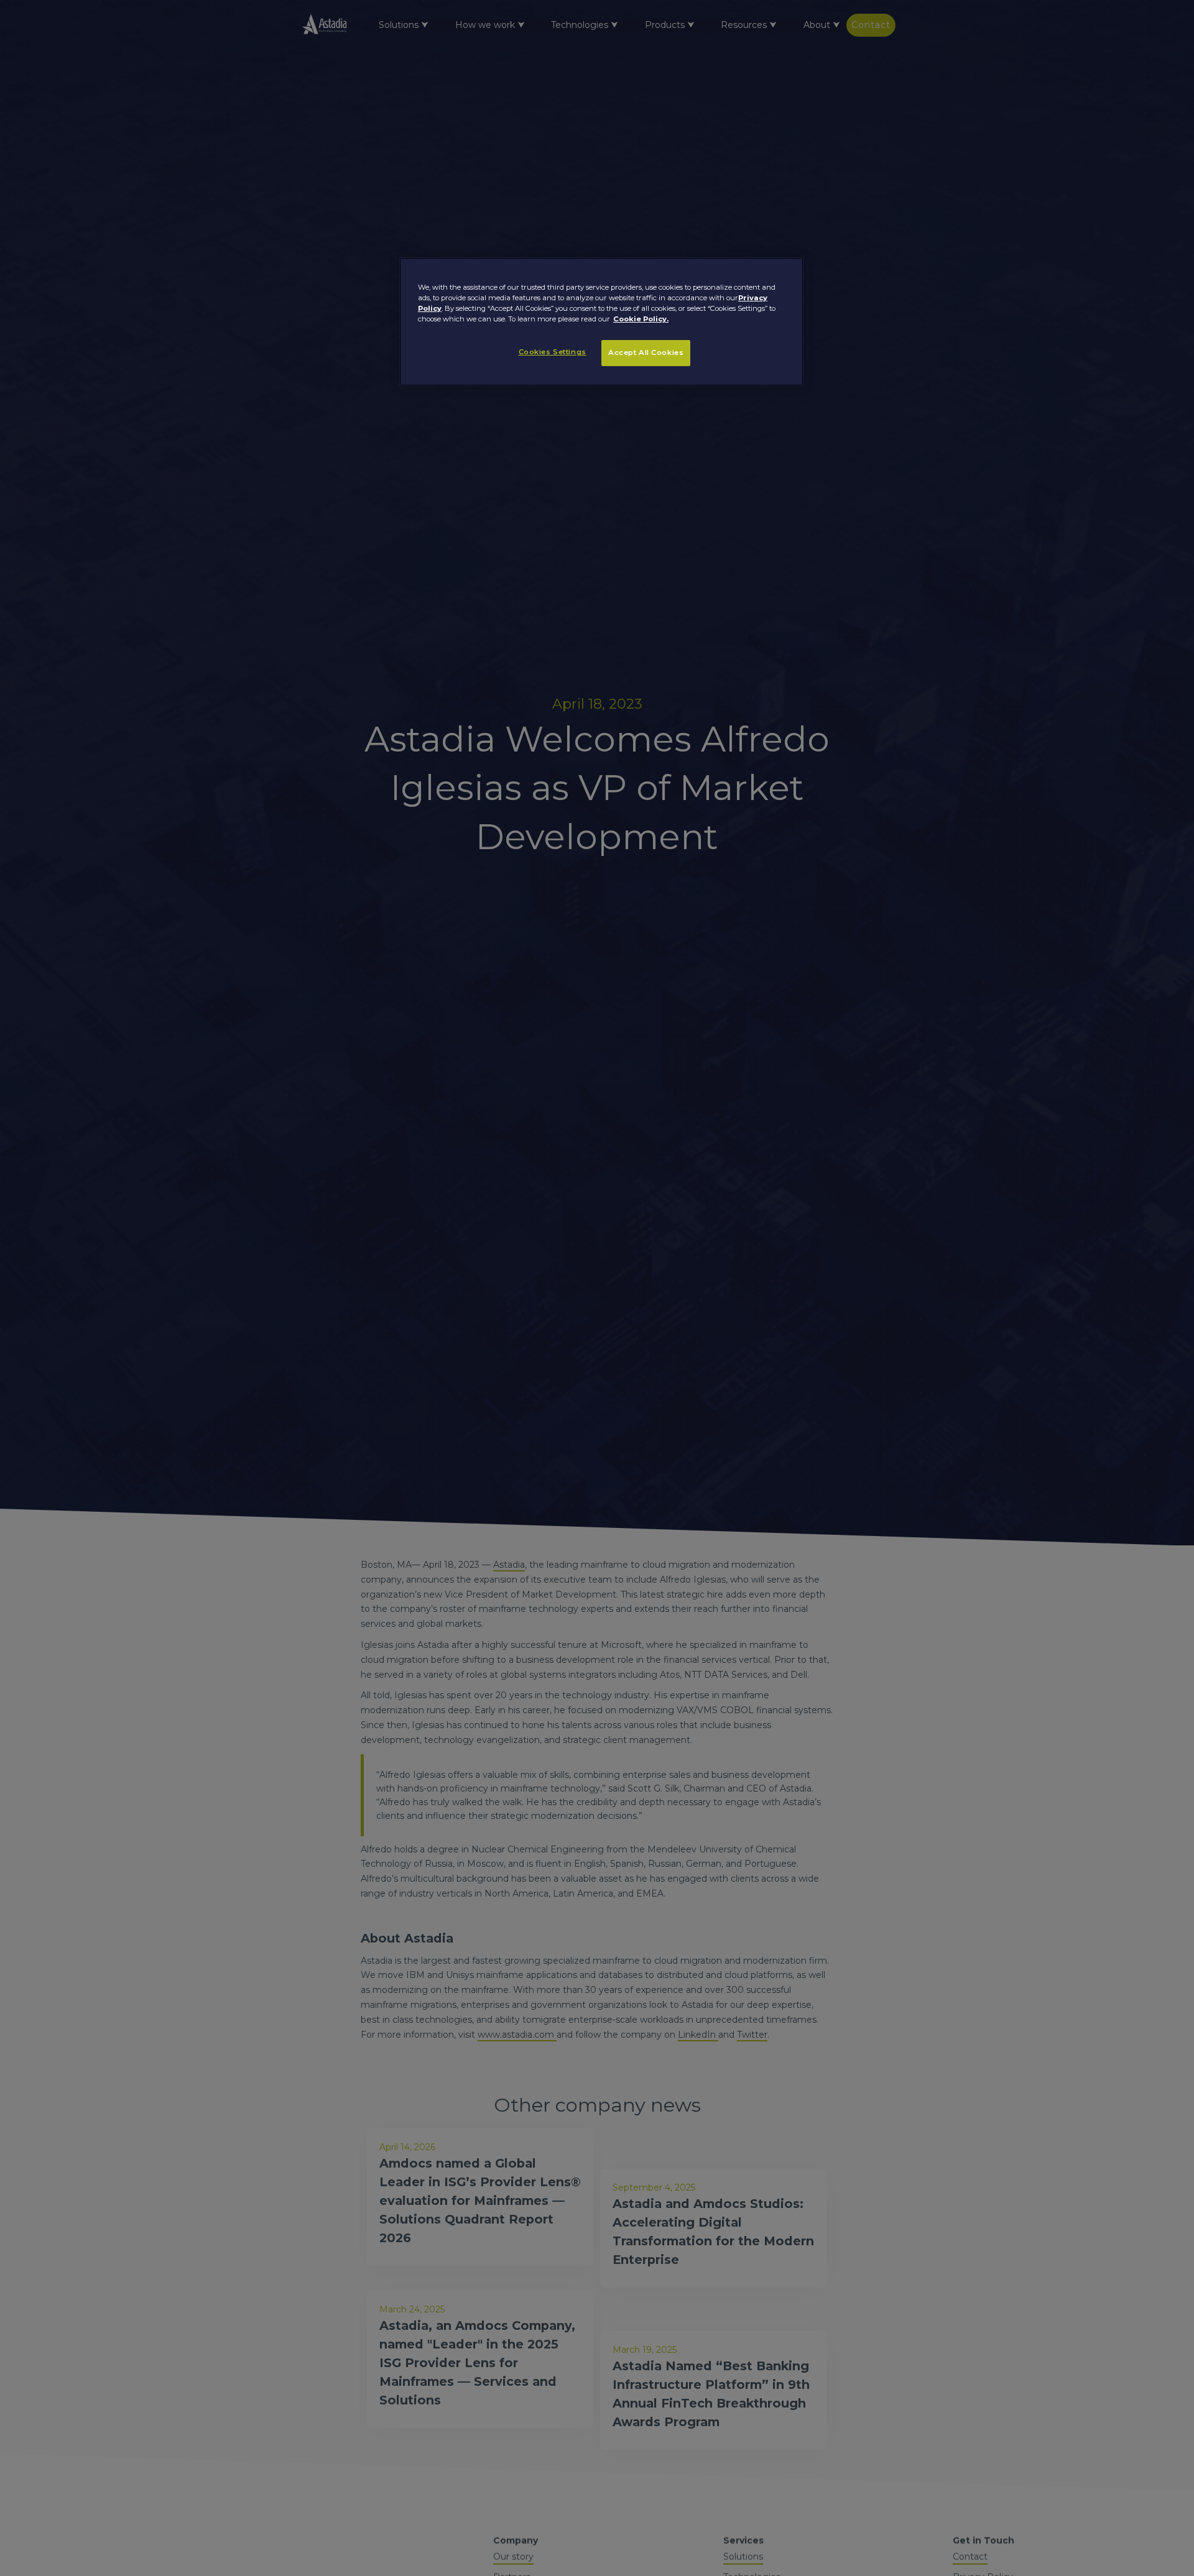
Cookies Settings (553, 352)
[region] (601, 321)
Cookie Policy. (641, 320)
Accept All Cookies (646, 353)
